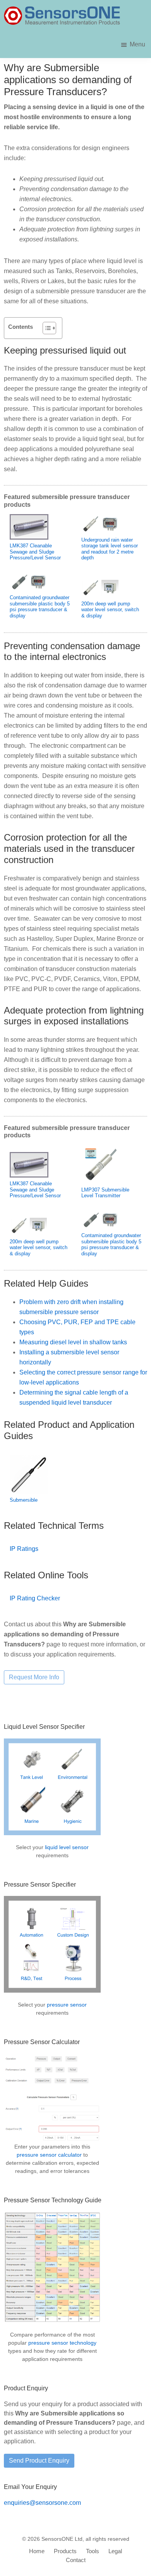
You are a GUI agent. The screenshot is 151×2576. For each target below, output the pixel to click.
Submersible (24, 1500)
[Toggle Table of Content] (45, 328)
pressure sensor (67, 2005)
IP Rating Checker (35, 1598)
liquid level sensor (67, 1847)
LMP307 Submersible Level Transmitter (105, 1193)
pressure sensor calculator (49, 2155)
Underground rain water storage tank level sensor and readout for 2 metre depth (110, 549)
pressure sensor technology (62, 2343)
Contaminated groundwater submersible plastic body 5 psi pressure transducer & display (40, 607)
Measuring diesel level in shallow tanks (73, 1342)
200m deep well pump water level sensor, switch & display (110, 610)
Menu (137, 44)
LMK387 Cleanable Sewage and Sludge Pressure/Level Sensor (35, 552)
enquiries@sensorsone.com (42, 2503)
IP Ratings (24, 1549)
